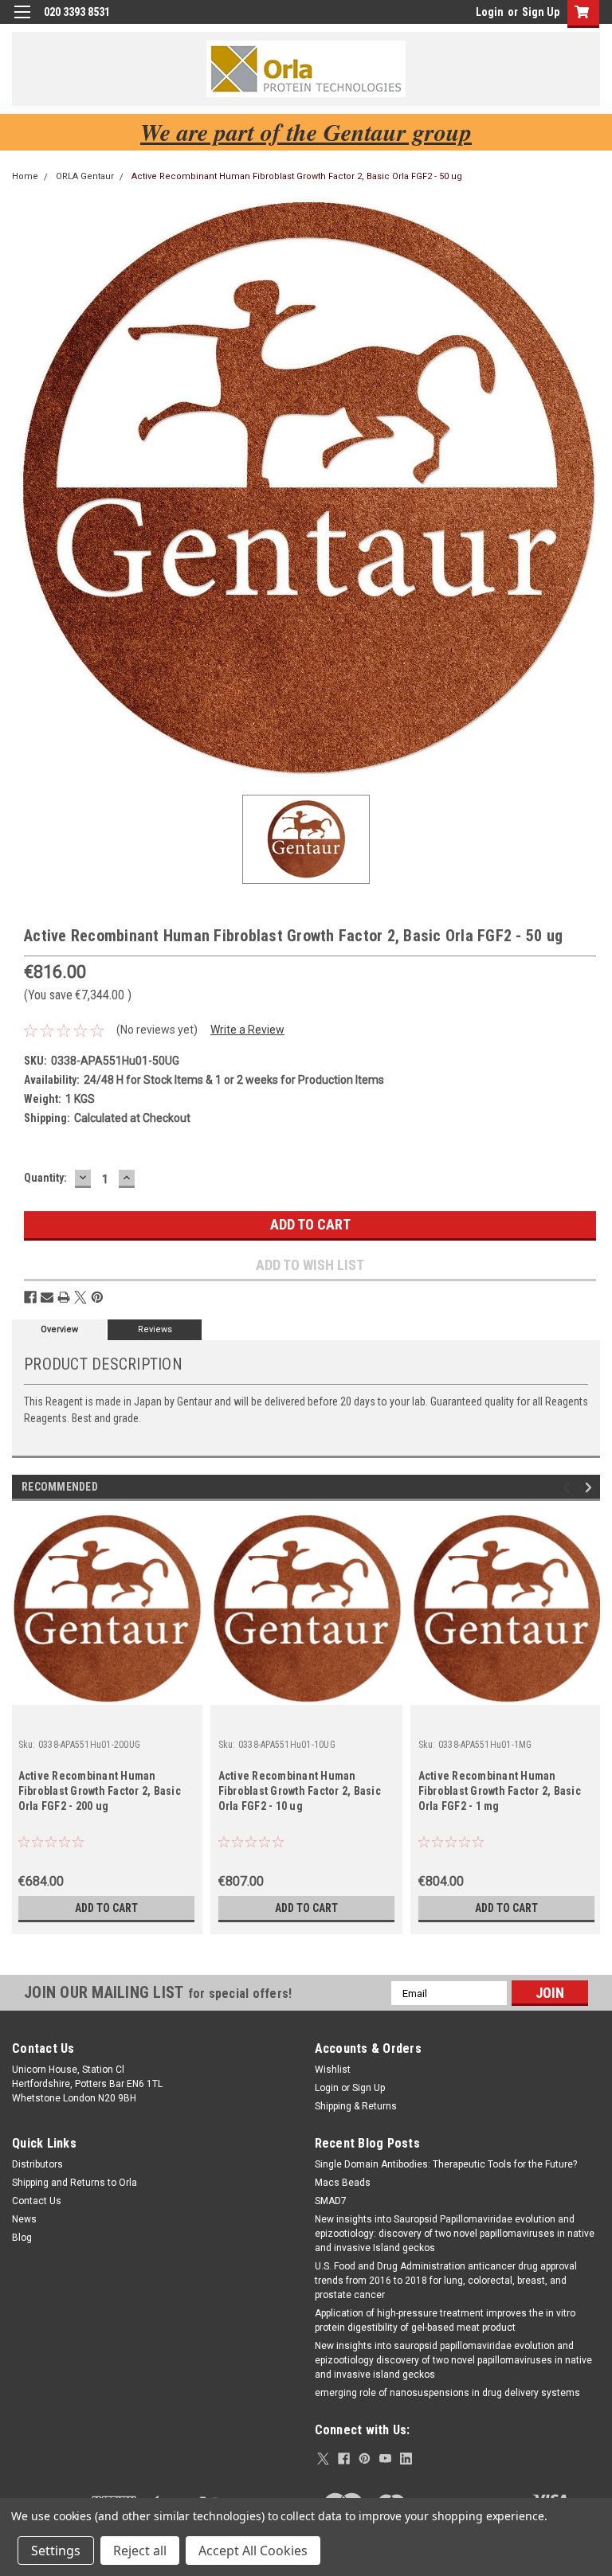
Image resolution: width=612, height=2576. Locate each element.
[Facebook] (30, 1297)
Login (490, 12)
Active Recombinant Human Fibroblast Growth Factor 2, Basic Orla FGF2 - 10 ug (300, 1791)
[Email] (47, 1297)
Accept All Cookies (253, 2551)
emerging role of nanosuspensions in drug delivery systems (447, 2393)
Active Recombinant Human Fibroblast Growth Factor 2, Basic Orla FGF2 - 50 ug (297, 176)
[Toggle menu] (22, 22)
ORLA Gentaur (85, 176)
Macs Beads (343, 2183)
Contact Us (37, 2201)
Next (591, 1488)
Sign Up (541, 12)
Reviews (155, 1329)
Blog (22, 2238)
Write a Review (247, 1030)
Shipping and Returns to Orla (75, 2183)
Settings (56, 2551)
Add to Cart (106, 1908)
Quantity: (45, 1178)
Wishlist (333, 2070)
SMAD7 (331, 2201)
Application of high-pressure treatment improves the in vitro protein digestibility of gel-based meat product (445, 2320)
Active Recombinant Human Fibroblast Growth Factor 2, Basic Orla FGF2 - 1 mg (500, 1791)
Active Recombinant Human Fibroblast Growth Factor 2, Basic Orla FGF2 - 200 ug (100, 1791)
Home (25, 176)
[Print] (64, 1297)
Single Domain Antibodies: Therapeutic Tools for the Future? (446, 2164)
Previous (569, 1488)
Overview (59, 1329)
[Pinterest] (97, 1297)
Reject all (140, 2551)
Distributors (37, 2164)
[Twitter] (80, 1297)
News (24, 2219)
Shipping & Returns (356, 2106)
